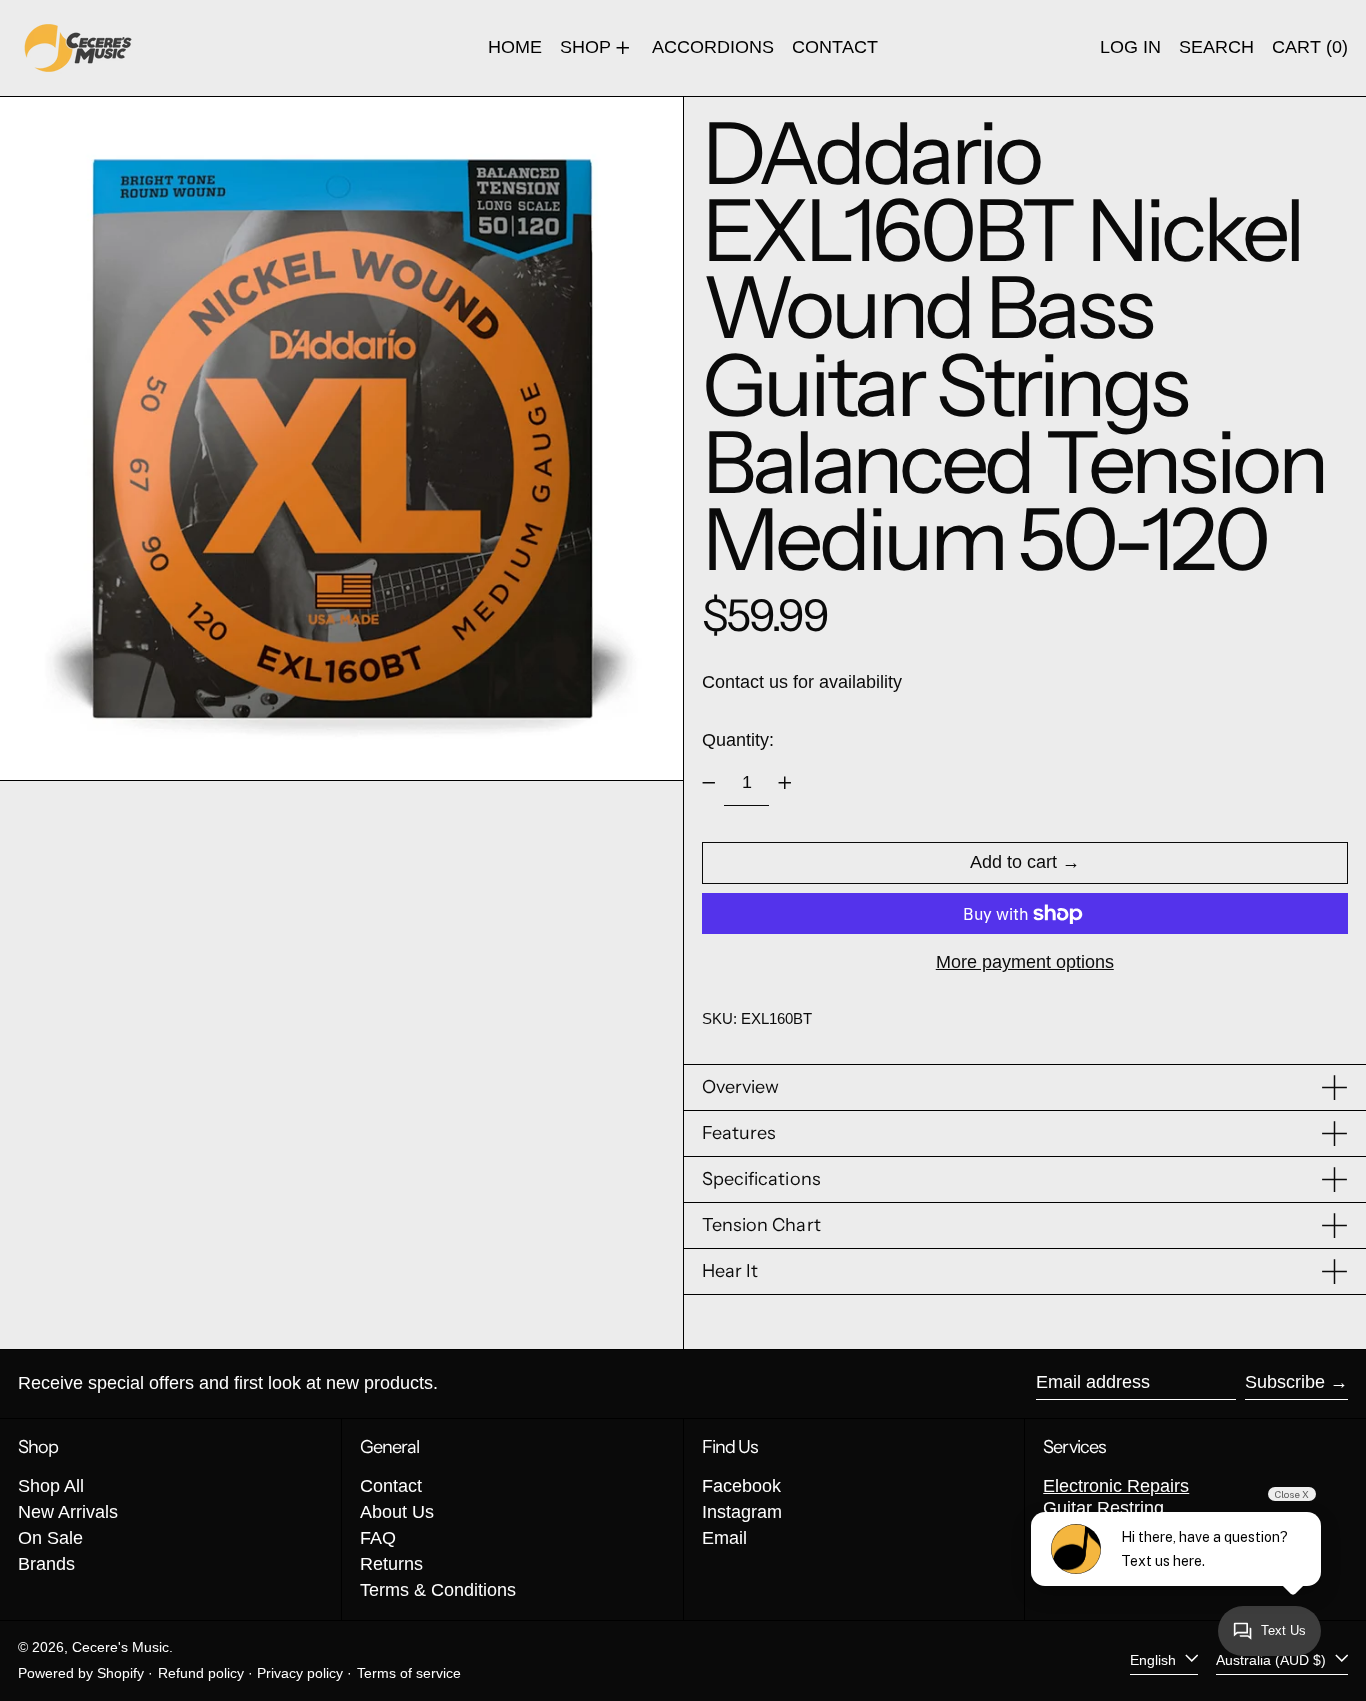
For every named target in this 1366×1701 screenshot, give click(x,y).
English (1155, 1660)
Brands (46, 1564)
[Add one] (785, 783)
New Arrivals (68, 1512)
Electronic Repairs (1116, 1486)
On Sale (50, 1538)
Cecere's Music (120, 1647)
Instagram (742, 1512)
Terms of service (409, 1673)
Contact (391, 1486)
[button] (1216, 48)
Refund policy (201, 1673)
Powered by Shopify (81, 1673)
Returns (391, 1564)
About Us (397, 1512)
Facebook (741, 1486)
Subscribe (1285, 1382)
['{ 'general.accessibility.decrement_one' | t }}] (709, 783)
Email (724, 1538)
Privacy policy (300, 1673)
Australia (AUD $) (1273, 1660)
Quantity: (738, 740)
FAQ (378, 1538)
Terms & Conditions (438, 1590)
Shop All (51, 1486)
